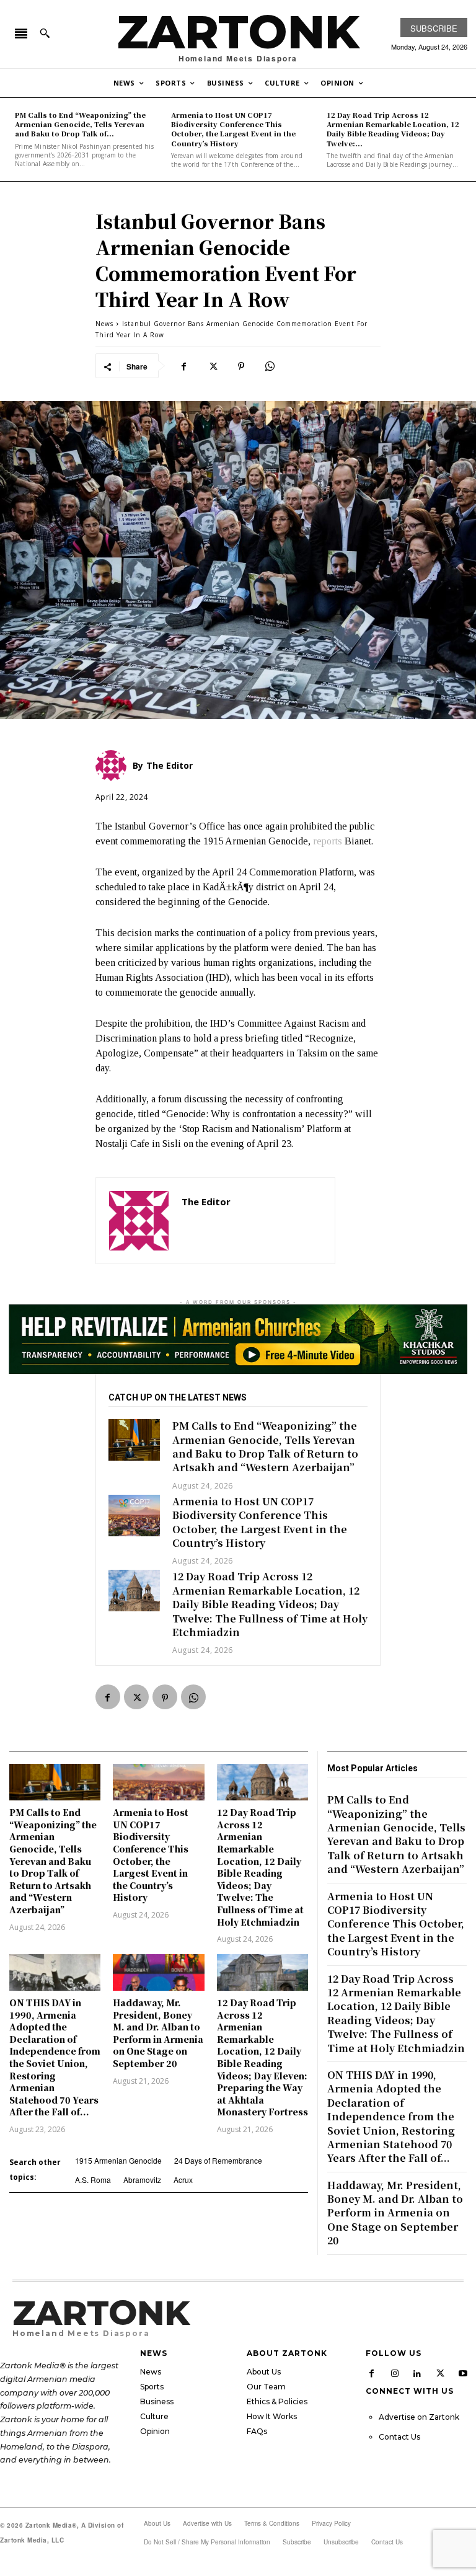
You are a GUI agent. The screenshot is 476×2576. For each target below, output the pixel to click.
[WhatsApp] (270, 366)
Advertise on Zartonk (419, 2417)
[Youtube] (463, 2373)
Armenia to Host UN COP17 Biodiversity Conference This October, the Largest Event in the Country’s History (233, 129)
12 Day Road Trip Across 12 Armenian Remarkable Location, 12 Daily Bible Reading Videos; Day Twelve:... (393, 129)
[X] (213, 366)
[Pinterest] (241, 366)
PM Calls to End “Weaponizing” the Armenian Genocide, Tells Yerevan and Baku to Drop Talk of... (80, 124)
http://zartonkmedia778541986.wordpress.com (252, 1220)
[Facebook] (184, 366)
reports (328, 841)
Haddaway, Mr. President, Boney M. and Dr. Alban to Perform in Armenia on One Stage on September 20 (158, 2033)
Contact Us (399, 2437)
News (104, 324)
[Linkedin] (418, 2373)
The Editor (206, 1202)
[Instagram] (395, 2373)
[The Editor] (139, 1221)
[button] (45, 33)
